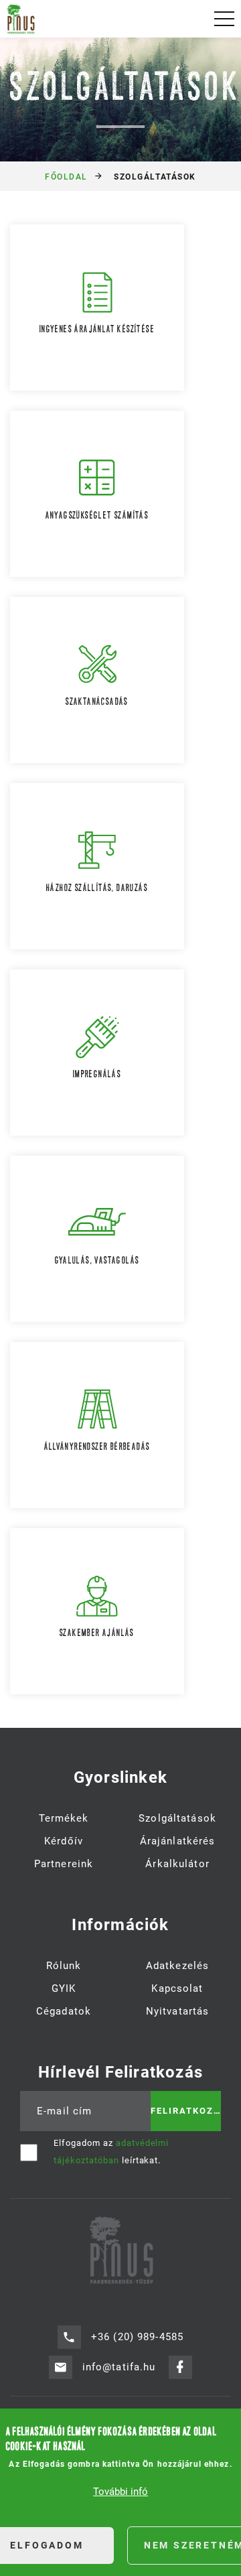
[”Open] (224, 19)
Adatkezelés (177, 1966)
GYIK (64, 1988)
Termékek (64, 1818)
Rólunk (64, 1966)
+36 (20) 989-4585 (137, 2337)
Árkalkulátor (177, 1864)
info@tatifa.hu (119, 2367)
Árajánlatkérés (178, 1841)
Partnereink (64, 1864)
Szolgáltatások (177, 1818)
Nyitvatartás (178, 2011)
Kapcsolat (177, 1988)
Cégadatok (64, 2011)
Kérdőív (64, 1841)
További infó (120, 2492)
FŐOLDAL (66, 177)
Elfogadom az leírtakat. (111, 2152)
